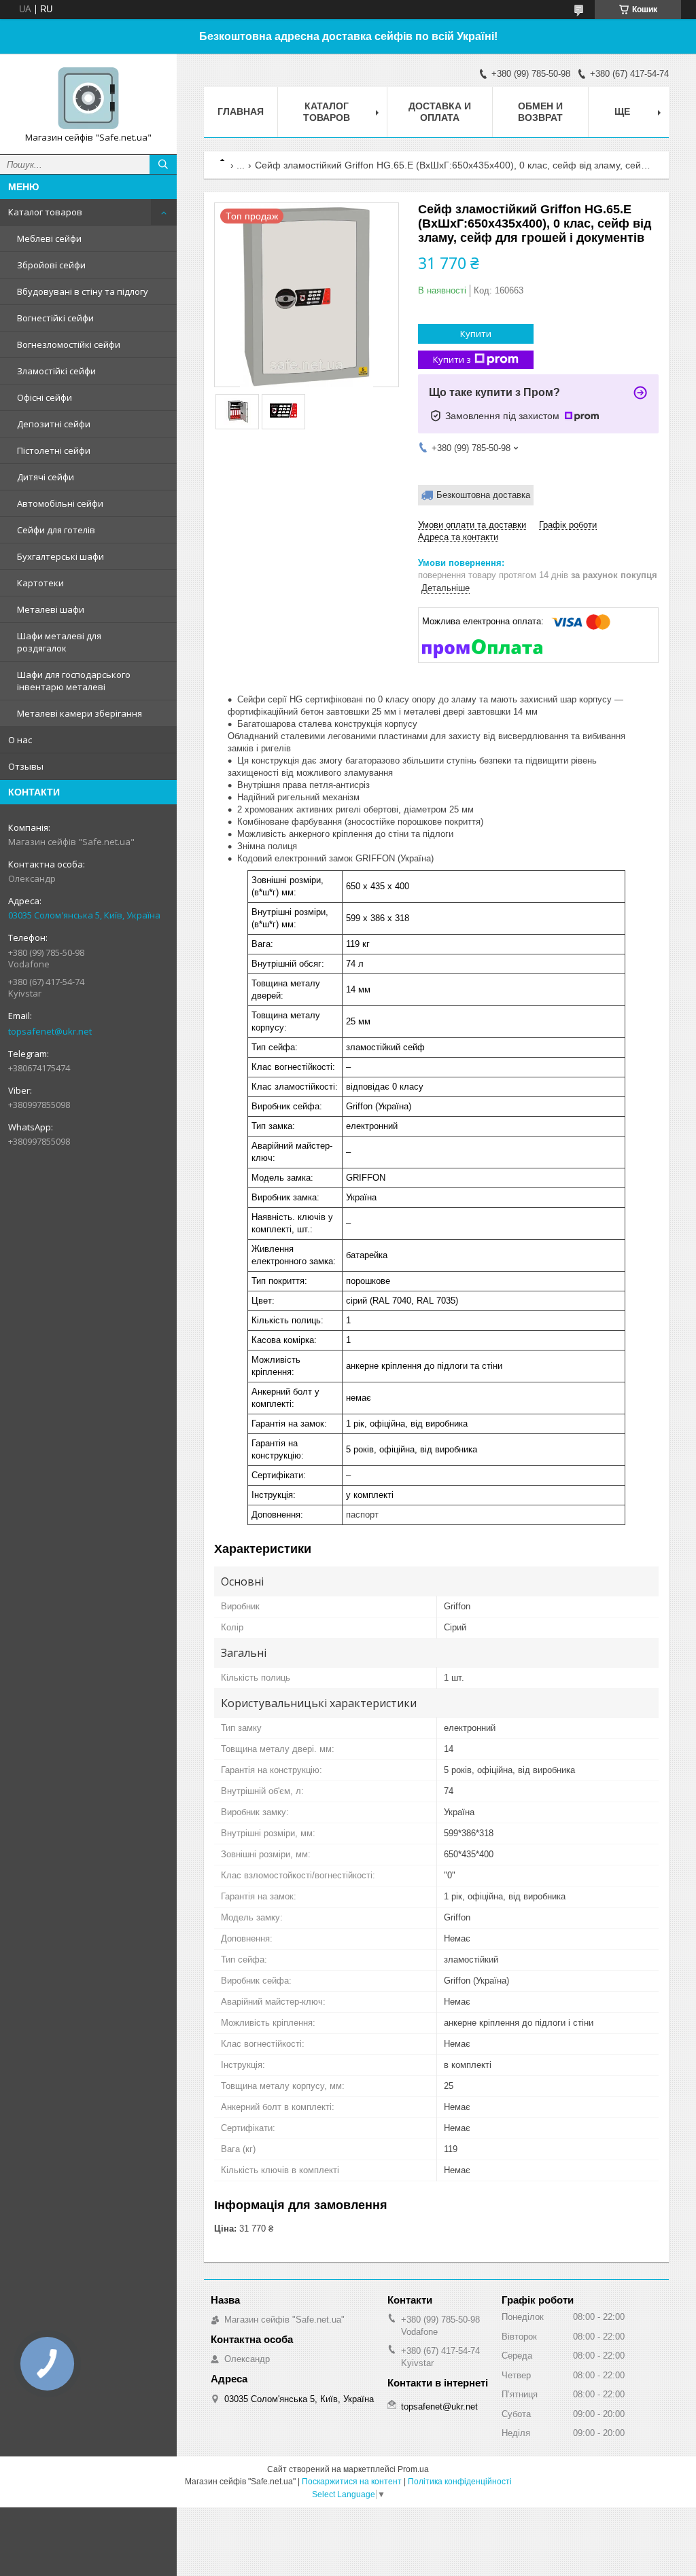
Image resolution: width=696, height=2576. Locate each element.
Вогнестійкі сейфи (55, 318)
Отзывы (26, 766)
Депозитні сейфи (54, 424)
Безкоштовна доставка (483, 495)
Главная (241, 111)
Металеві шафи (51, 609)
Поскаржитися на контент (352, 2482)
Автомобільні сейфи (60, 503)
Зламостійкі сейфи (56, 371)
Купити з (452, 359)
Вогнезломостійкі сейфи (69, 344)
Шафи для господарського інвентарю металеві (74, 681)
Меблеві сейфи (49, 238)
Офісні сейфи (45, 397)
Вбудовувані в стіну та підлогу (83, 291)
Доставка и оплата (440, 112)
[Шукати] (163, 164)
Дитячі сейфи (46, 477)
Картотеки (40, 583)
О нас (20, 740)
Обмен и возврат (540, 112)
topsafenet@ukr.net (50, 1031)
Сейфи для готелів (56, 530)
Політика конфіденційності (460, 2482)
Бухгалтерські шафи (60, 556)
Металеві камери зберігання (80, 713)
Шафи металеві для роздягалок (59, 642)
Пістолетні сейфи (54, 450)
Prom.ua (413, 2469)
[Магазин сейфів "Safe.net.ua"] (88, 98)
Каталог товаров (45, 212)
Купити (476, 334)
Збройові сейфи (51, 265)
